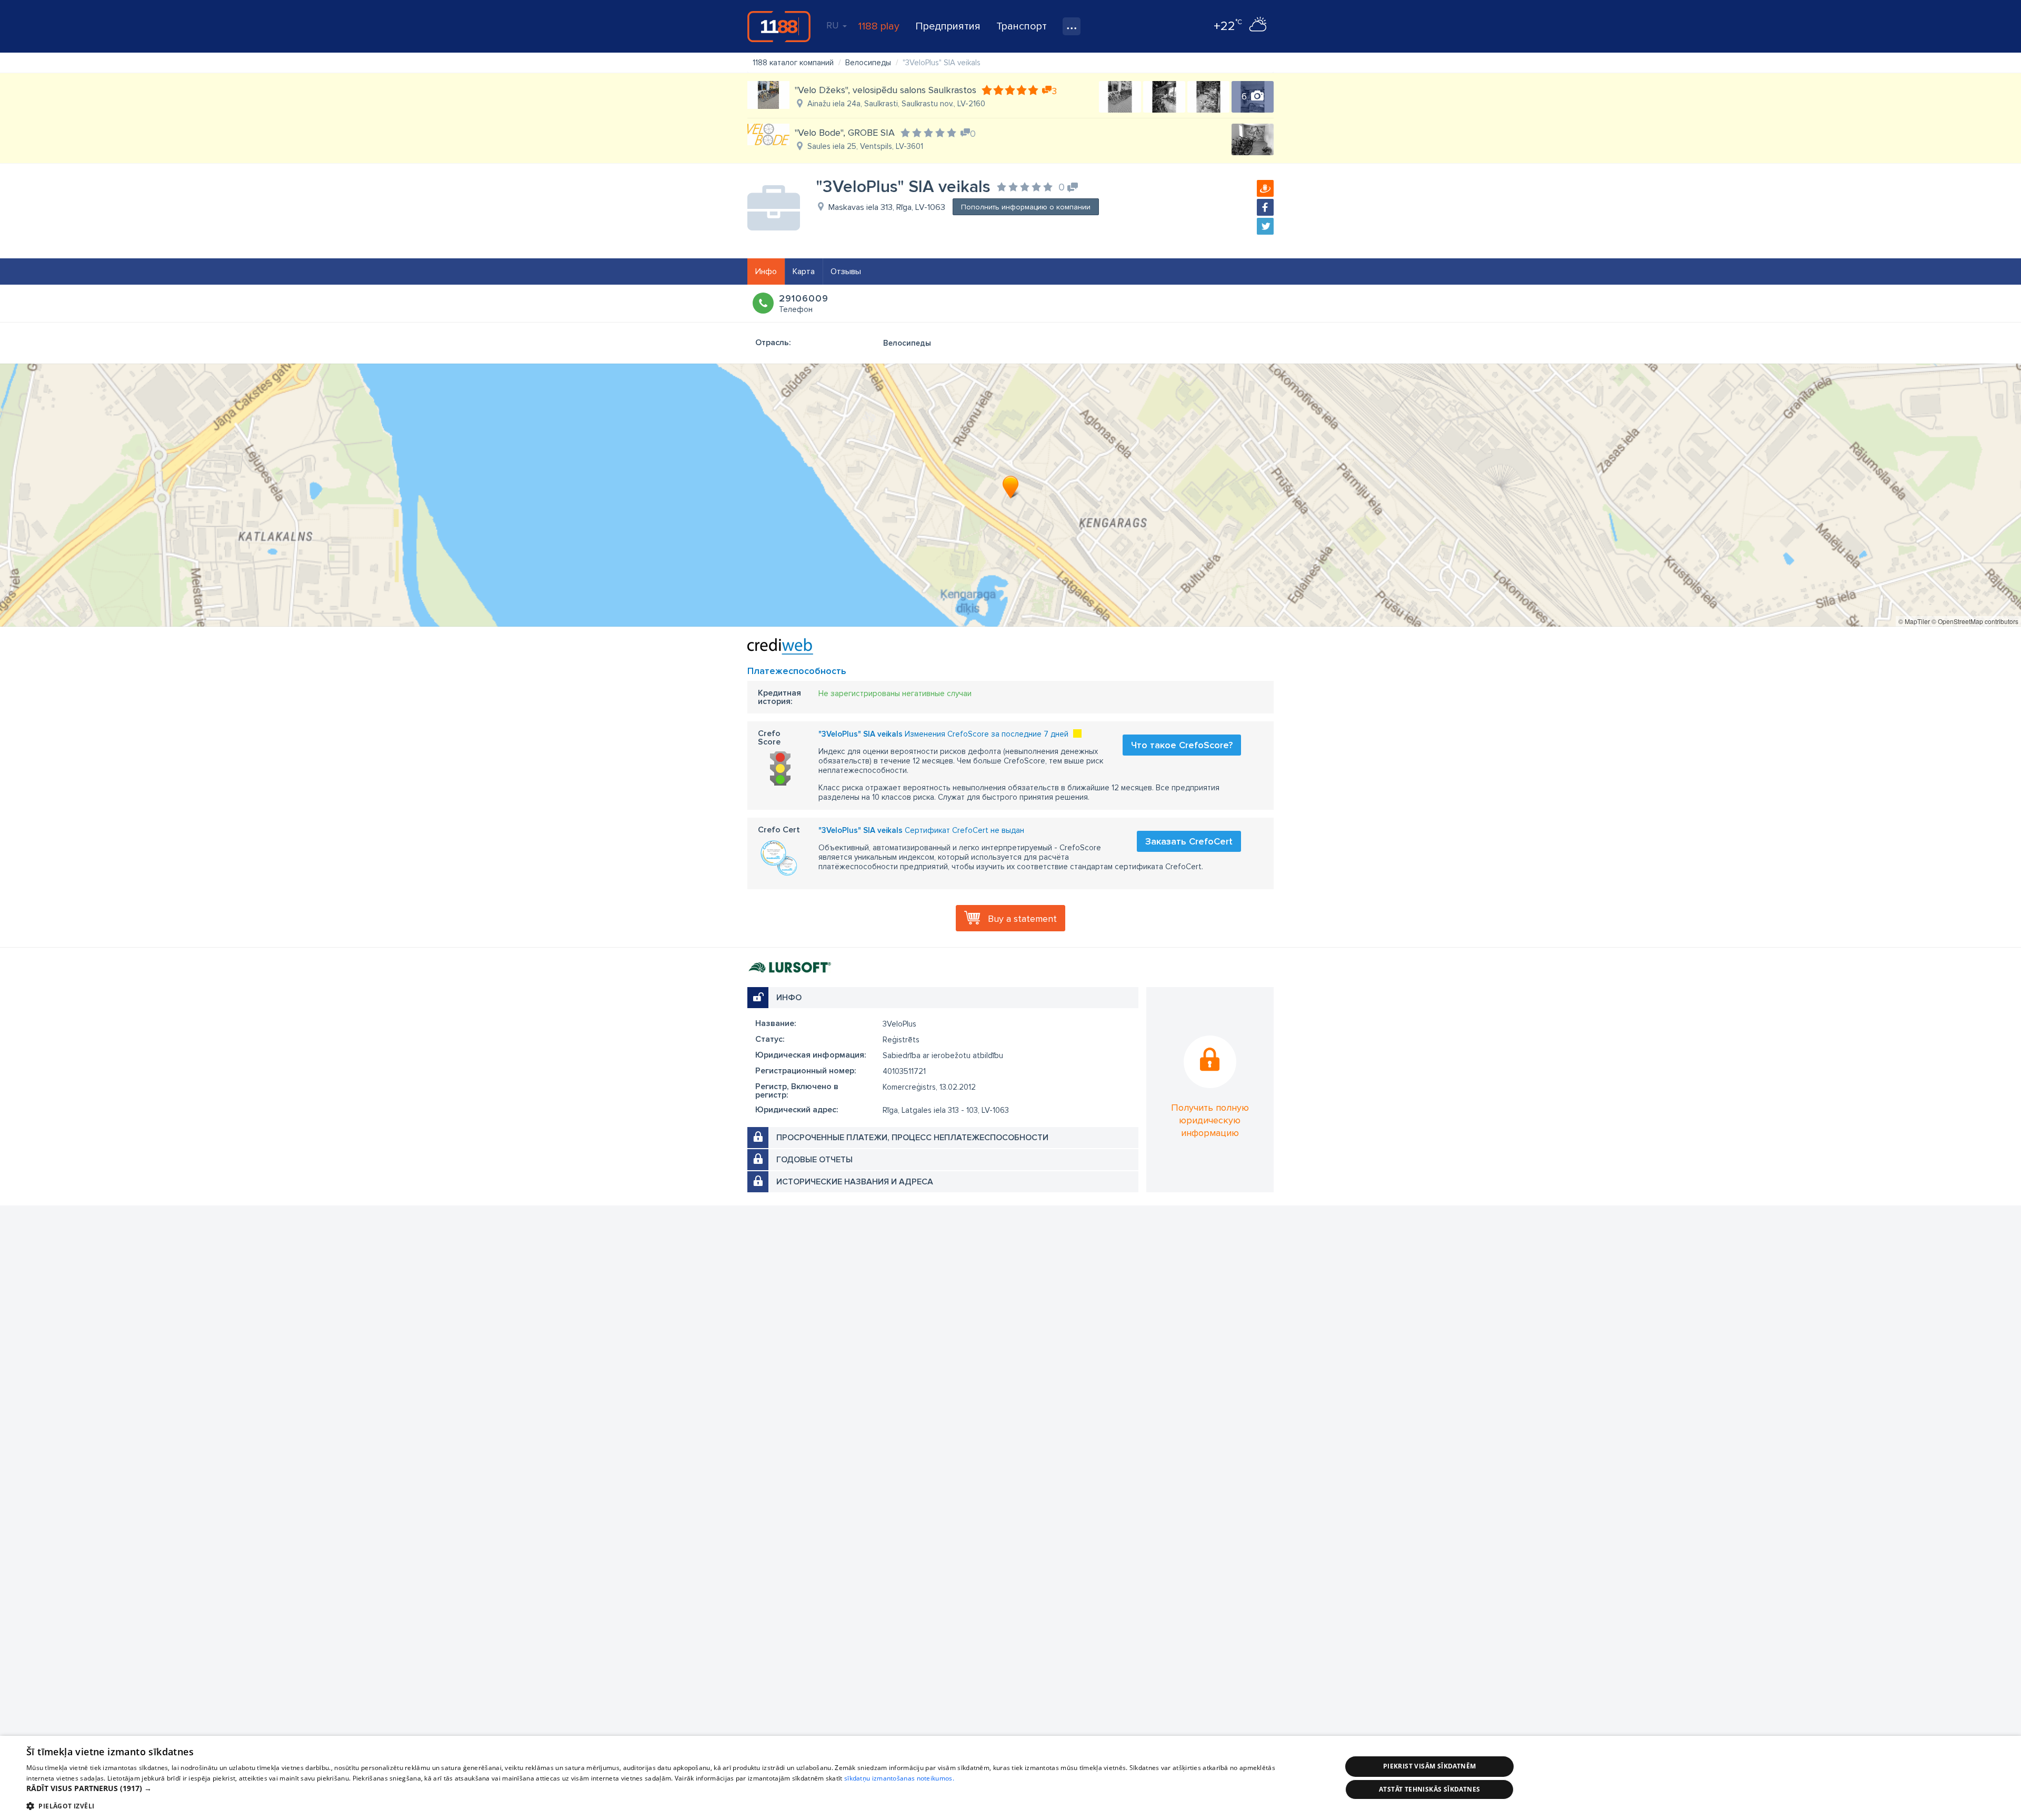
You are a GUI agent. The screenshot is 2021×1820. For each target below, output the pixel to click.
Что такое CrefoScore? (1182, 745)
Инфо (766, 272)
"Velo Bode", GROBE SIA (845, 133)
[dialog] (1010, 1778)
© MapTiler (1914, 621)
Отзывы (846, 272)
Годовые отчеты (814, 1160)
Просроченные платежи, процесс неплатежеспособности (912, 1138)
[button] (664, 1788)
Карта (804, 272)
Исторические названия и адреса (855, 1182)
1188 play (879, 26)
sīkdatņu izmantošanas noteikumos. (899, 1778)
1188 (779, 26)
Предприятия (948, 26)
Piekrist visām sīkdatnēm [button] (1430, 1766)
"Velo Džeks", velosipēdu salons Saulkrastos (886, 90)
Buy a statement (1022, 919)
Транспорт (1022, 26)
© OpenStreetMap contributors (1975, 621)
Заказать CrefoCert (1189, 841)
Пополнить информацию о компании (1026, 207)
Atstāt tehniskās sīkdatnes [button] (1429, 1789)
